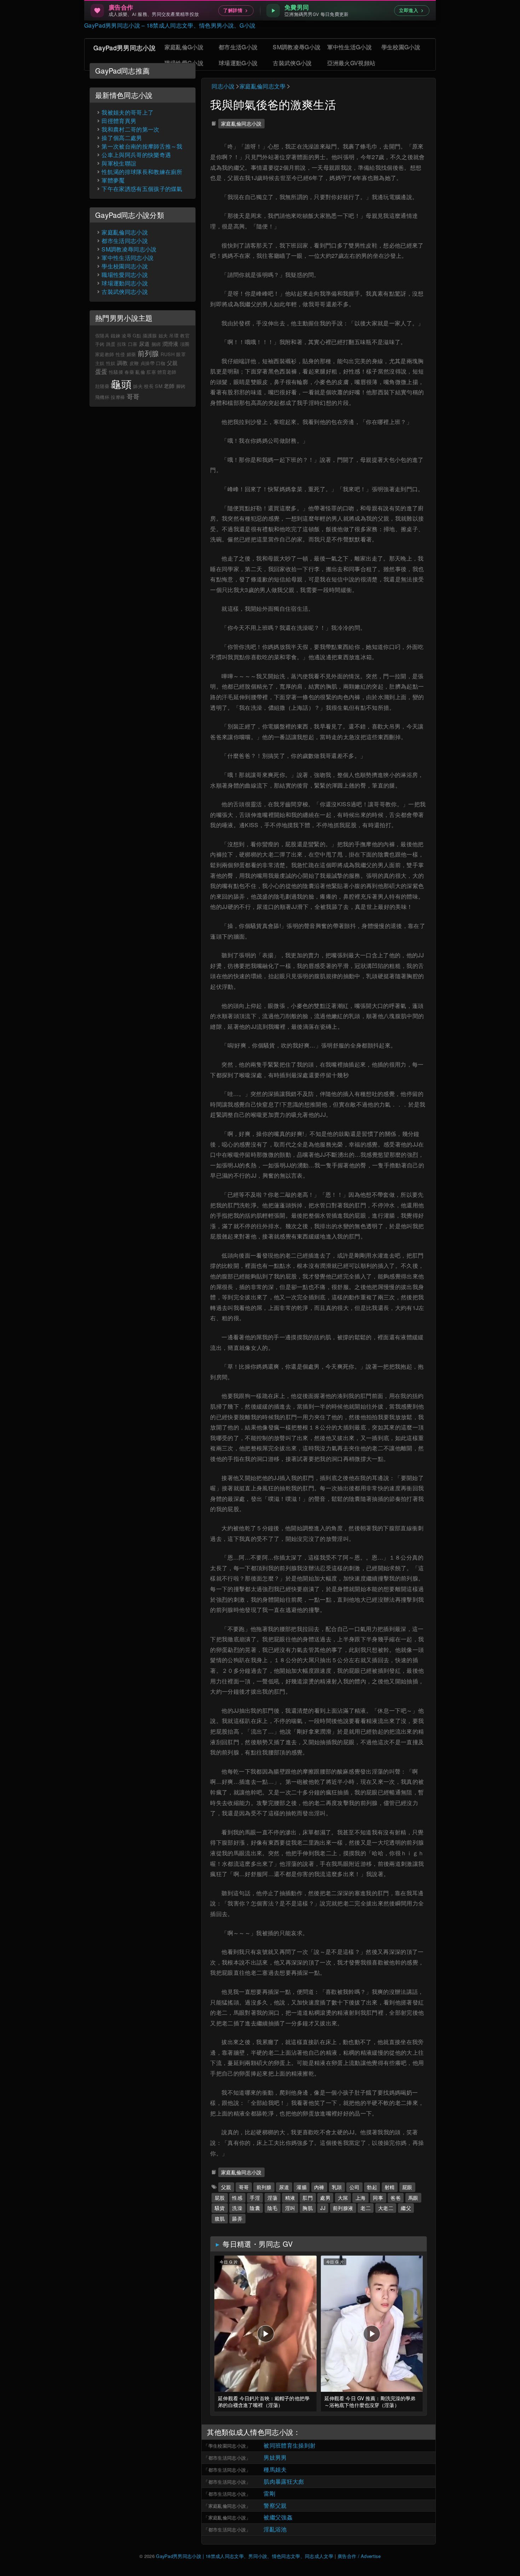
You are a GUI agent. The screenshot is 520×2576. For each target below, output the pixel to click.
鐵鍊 (115, 335)
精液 (290, 2197)
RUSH (168, 354)
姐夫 (163, 335)
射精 (390, 2187)
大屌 (343, 2197)
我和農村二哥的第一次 (130, 129)
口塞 (133, 344)
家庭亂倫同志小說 (241, 123)
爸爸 (396, 2197)
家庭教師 (105, 354)
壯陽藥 (102, 386)
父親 (226, 2187)
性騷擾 (116, 372)
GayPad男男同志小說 (125, 47)
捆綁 (156, 344)
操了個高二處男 (122, 138)
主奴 (100, 363)
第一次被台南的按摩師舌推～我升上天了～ (156, 146)
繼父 (406, 2208)
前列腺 (264, 2187)
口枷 (161, 363)
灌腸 (302, 2187)
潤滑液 (171, 344)
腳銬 (181, 386)
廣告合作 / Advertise (359, 2556)
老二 (366, 2208)
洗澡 (237, 2208)
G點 (137, 335)
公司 (355, 2187)
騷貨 (220, 2208)
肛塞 (151, 372)
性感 (237, 2197)
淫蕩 (273, 2197)
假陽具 (102, 335)
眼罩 (181, 354)
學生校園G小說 (401, 47)
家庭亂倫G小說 (184, 47)
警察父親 (275, 2505)
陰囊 (255, 2208)
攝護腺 (150, 335)
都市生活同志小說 (227, 2458)
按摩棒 (118, 397)
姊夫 (138, 386)
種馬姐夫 (275, 2469)
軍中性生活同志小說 (128, 258)
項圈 (185, 344)
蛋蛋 (101, 371)
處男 (325, 2197)
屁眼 (407, 2187)
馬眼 (413, 2197)
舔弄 (237, 2218)
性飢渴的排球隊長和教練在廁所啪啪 (148, 172)
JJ (323, 2208)
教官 (185, 335)
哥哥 (244, 2187)
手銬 (100, 344)
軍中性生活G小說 (350, 47)
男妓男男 (275, 2457)
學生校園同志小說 (227, 2446)
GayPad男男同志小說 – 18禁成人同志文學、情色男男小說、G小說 (170, 25)
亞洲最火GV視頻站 (351, 63)
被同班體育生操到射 (290, 2445)
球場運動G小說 (238, 63)
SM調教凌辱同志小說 (129, 249)
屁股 (220, 2197)
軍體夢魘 (113, 180)
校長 (149, 386)
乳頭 (337, 2187)
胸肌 (308, 2208)
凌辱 (126, 335)
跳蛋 (111, 344)
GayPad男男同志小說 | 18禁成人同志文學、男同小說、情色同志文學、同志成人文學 (245, 2556)
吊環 (174, 335)
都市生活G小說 (238, 47)
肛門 (308, 2197)
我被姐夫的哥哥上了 (128, 112)
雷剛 (269, 2493)
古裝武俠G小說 (292, 63)
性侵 (120, 354)
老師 (169, 386)
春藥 (129, 372)
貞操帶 (148, 363)
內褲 (319, 2187)
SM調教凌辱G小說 (297, 47)
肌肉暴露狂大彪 (284, 2481)
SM (159, 386)
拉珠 (122, 344)
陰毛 (273, 2208)
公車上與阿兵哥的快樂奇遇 (136, 155)
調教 (123, 363)
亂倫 (140, 372)
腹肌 (220, 2218)
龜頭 (121, 383)
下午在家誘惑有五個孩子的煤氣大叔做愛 (154, 189)
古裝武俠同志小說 (125, 292)
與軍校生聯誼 (119, 163)
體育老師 (167, 372)
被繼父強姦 (278, 2517)
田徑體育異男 (119, 121)
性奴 (111, 363)
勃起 (372, 2187)
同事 (378, 2197)
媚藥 (131, 354)
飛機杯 (102, 397)
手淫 (255, 2197)
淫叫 (290, 2208)
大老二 (386, 2208)
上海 (361, 2197)
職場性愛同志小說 (125, 275)
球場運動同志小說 (125, 283)
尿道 (284, 2187)
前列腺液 (343, 2208)
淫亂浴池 (275, 2529)
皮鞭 (134, 363)
